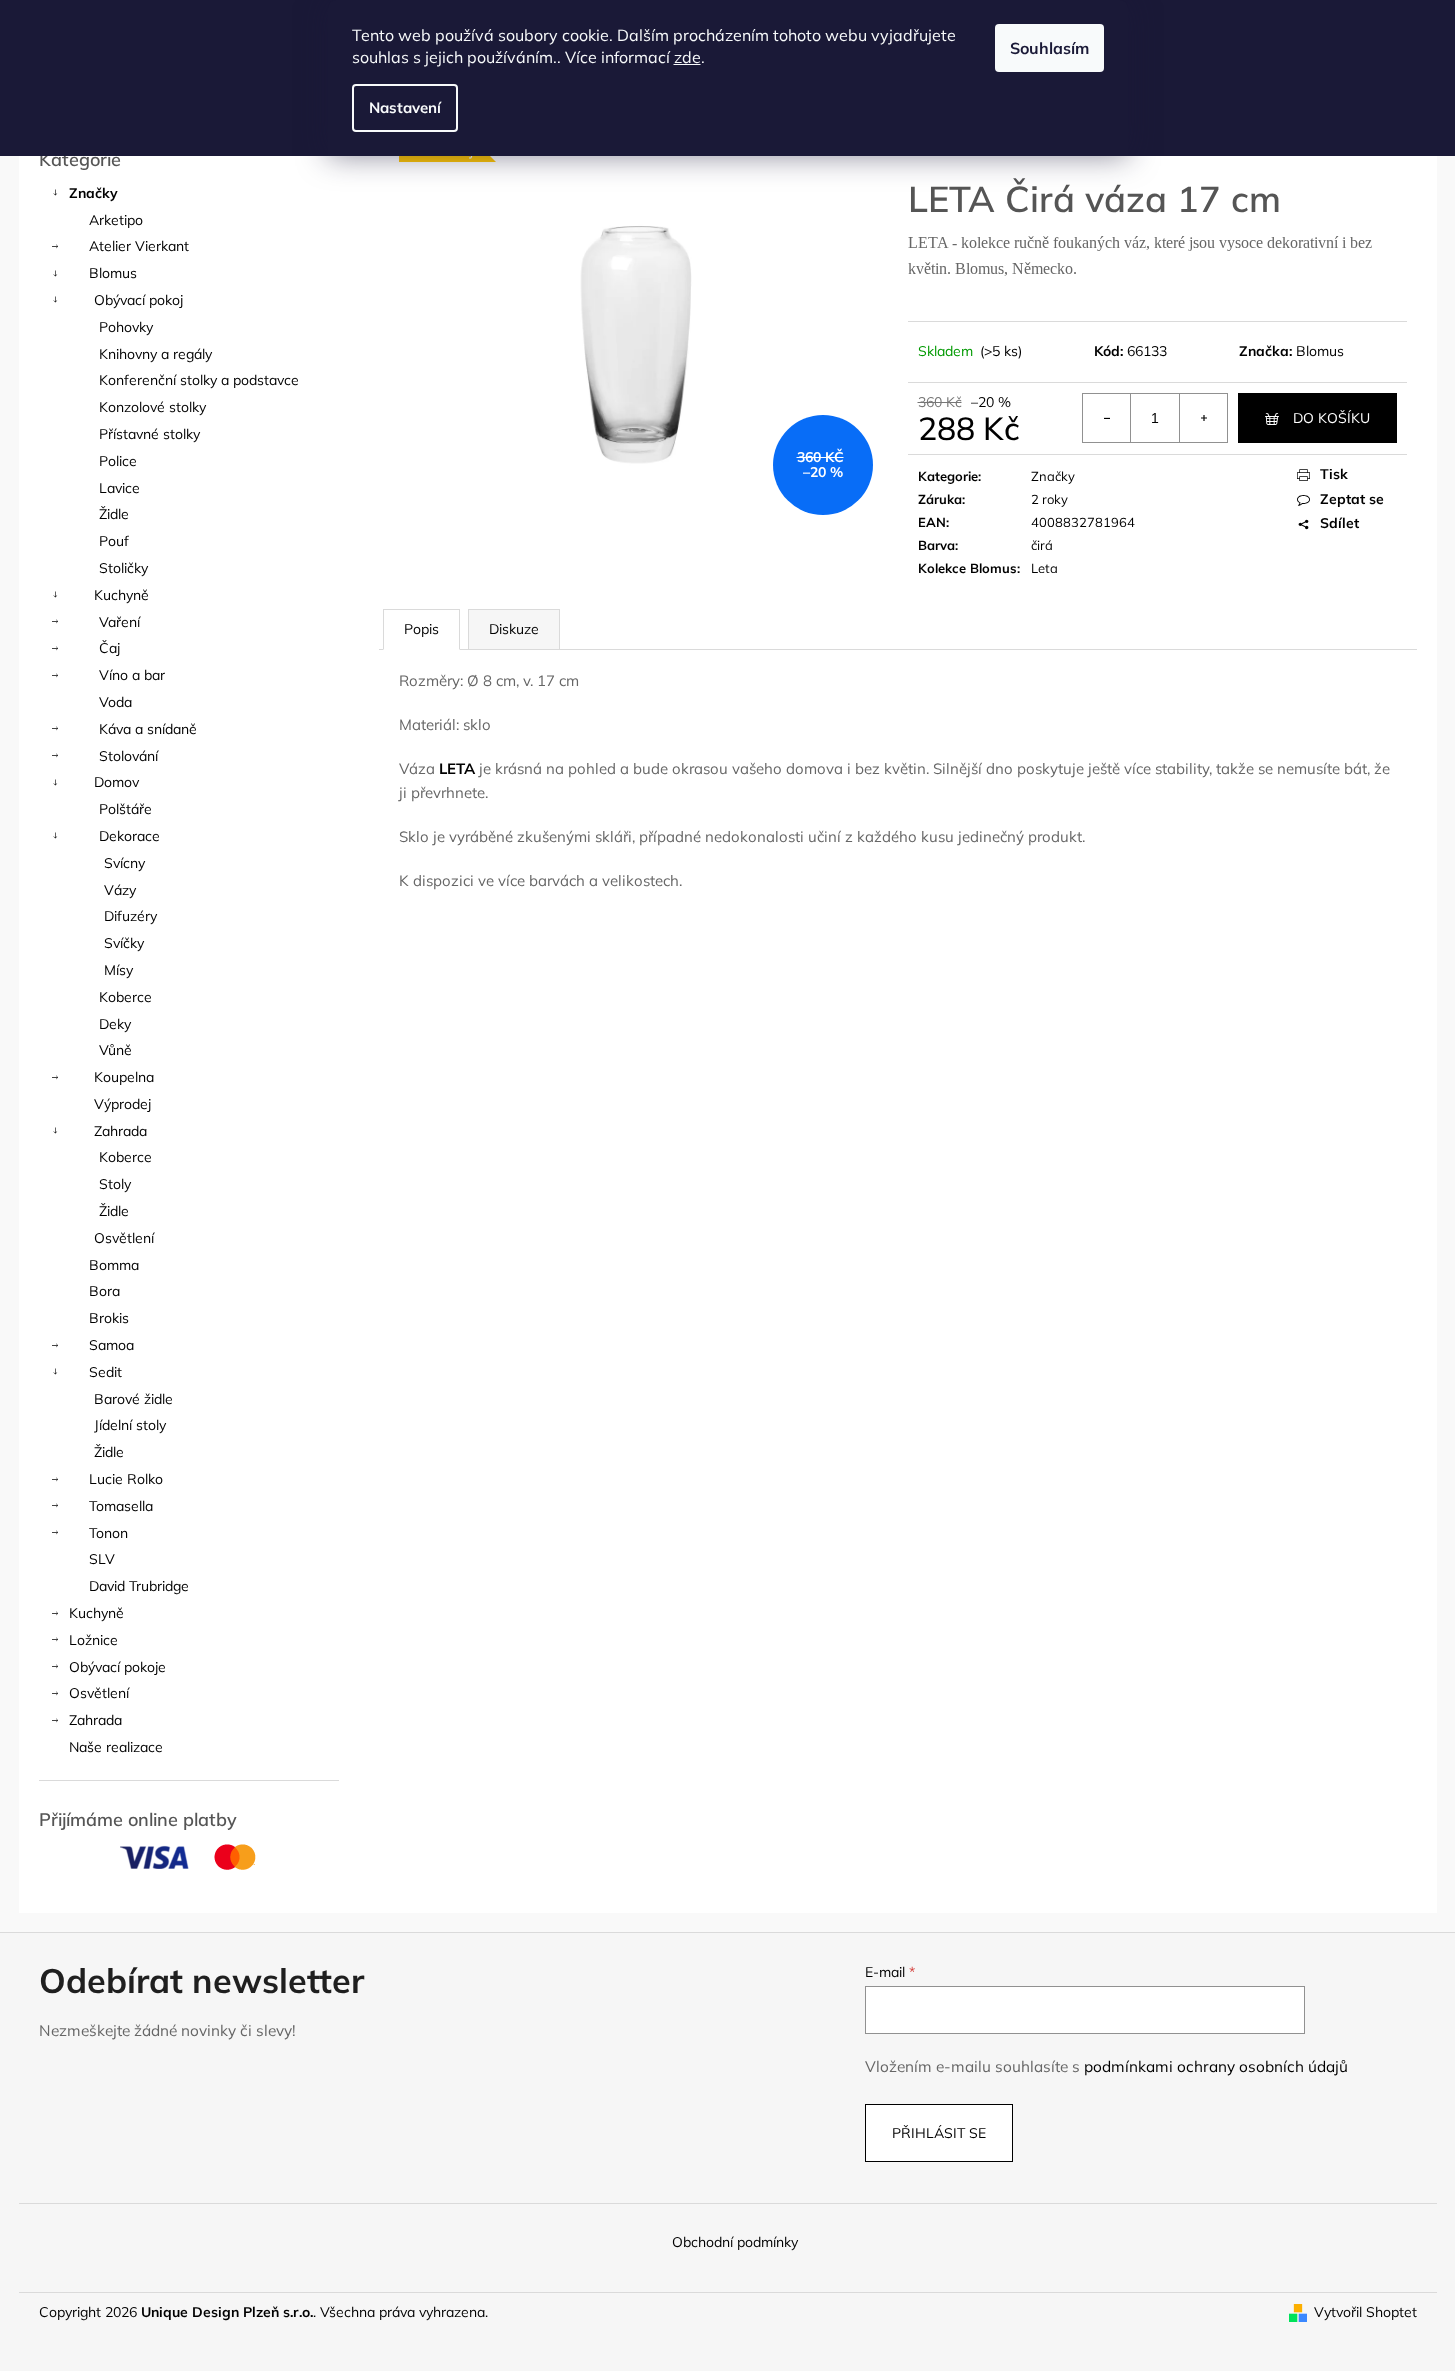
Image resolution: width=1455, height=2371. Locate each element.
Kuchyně (121, 595)
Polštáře (125, 809)
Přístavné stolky (149, 434)
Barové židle (133, 1399)
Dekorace (129, 836)
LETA (457, 768)
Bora (104, 1291)
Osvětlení (124, 1238)
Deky (115, 1024)
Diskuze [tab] (514, 629)
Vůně (115, 1050)
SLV (102, 1559)
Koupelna (124, 1077)
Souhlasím (1049, 48)
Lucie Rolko (126, 1479)
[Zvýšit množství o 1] (1203, 418)
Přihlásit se (939, 2133)
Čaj (109, 648)
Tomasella (121, 1506)
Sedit (105, 1372)
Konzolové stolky (152, 407)
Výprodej (122, 1104)
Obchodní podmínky (735, 2242)
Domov (116, 782)
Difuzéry (130, 916)
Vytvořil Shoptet (1365, 2312)
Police (118, 461)
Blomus (113, 273)
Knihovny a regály (155, 354)
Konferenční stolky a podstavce (199, 380)
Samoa (111, 1345)
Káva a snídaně (148, 729)
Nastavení (405, 107)
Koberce (125, 997)
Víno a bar (132, 675)
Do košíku (1331, 418)
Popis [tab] (421, 629)
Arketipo (116, 220)
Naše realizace (116, 1747)
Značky (93, 193)
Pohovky (126, 327)
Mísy (118, 970)
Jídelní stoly (130, 1425)
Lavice (119, 488)
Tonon (108, 1533)
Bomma (114, 1265)
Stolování (128, 756)
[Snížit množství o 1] (1107, 418)
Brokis (109, 1318)
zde (687, 57)
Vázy (120, 890)
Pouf (114, 541)
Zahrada (120, 1131)
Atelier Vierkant (139, 246)
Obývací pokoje (117, 1667)
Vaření (119, 622)
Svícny (124, 863)
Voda (115, 702)
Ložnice (93, 1640)
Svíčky (124, 943)
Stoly (115, 1184)
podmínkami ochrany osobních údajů (1216, 2066)
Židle (114, 514)
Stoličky (123, 568)
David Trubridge (139, 1586)
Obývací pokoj (138, 300)
